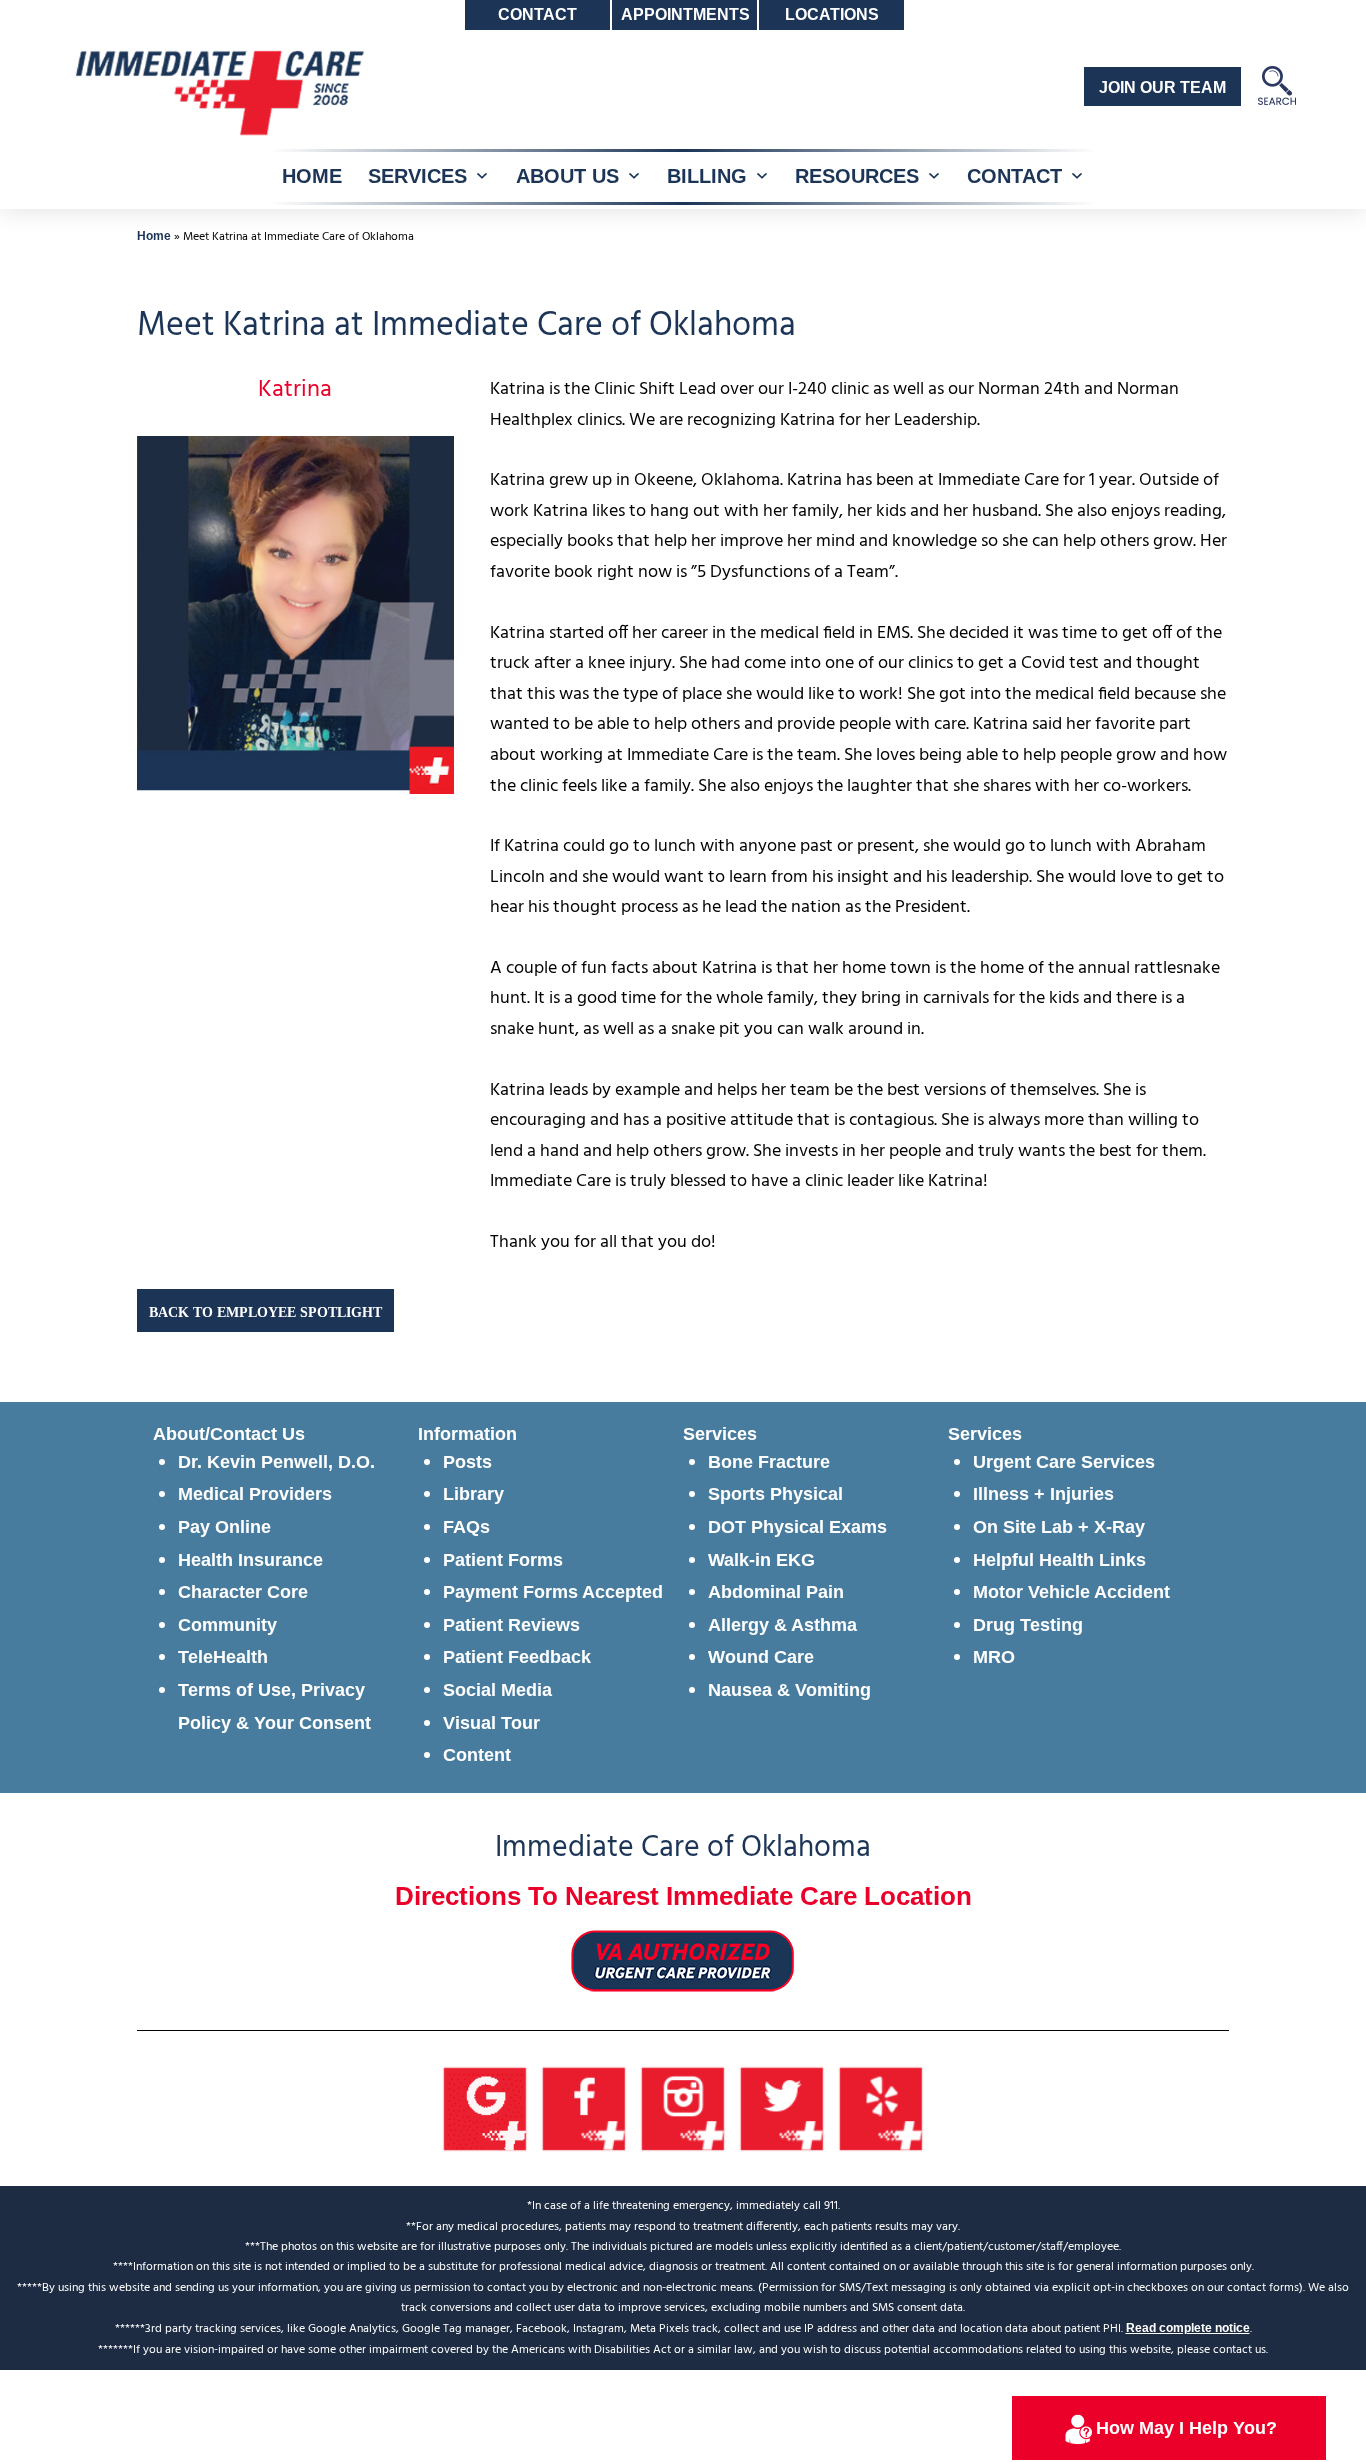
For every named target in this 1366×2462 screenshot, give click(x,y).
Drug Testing (1028, 1625)
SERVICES (417, 176)
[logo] (218, 91)
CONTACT (1014, 176)
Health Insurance (250, 1560)
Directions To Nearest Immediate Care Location (683, 1896)
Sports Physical (775, 1494)
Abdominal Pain (776, 1592)
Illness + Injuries (1043, 1494)
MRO (994, 1657)
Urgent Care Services (1064, 1462)
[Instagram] (683, 2107)
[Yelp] (881, 2107)
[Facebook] (584, 2107)
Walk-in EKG (761, 1560)
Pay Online (224, 1527)
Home (154, 236)
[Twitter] (782, 2107)
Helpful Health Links (1059, 1560)
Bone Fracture (769, 1462)
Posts (467, 1462)
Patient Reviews (511, 1625)
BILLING (707, 176)
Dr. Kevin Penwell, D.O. (276, 1462)
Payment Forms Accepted (553, 1592)
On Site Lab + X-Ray (1059, 1527)
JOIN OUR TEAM (1162, 87)
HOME (312, 176)
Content (477, 1755)
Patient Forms (503, 1560)
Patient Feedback (517, 1657)
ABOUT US (567, 176)
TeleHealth (223, 1657)
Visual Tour (491, 1723)
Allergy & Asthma (782, 1625)
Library (473, 1494)
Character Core (243, 1592)
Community (227, 1625)
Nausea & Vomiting (789, 1690)
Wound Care (761, 1657)
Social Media (497, 1690)
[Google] (485, 2107)
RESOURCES (857, 176)
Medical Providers (255, 1494)
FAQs (466, 1527)
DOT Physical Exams (797, 1527)
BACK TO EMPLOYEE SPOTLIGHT (265, 1312)
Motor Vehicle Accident (1071, 1592)
